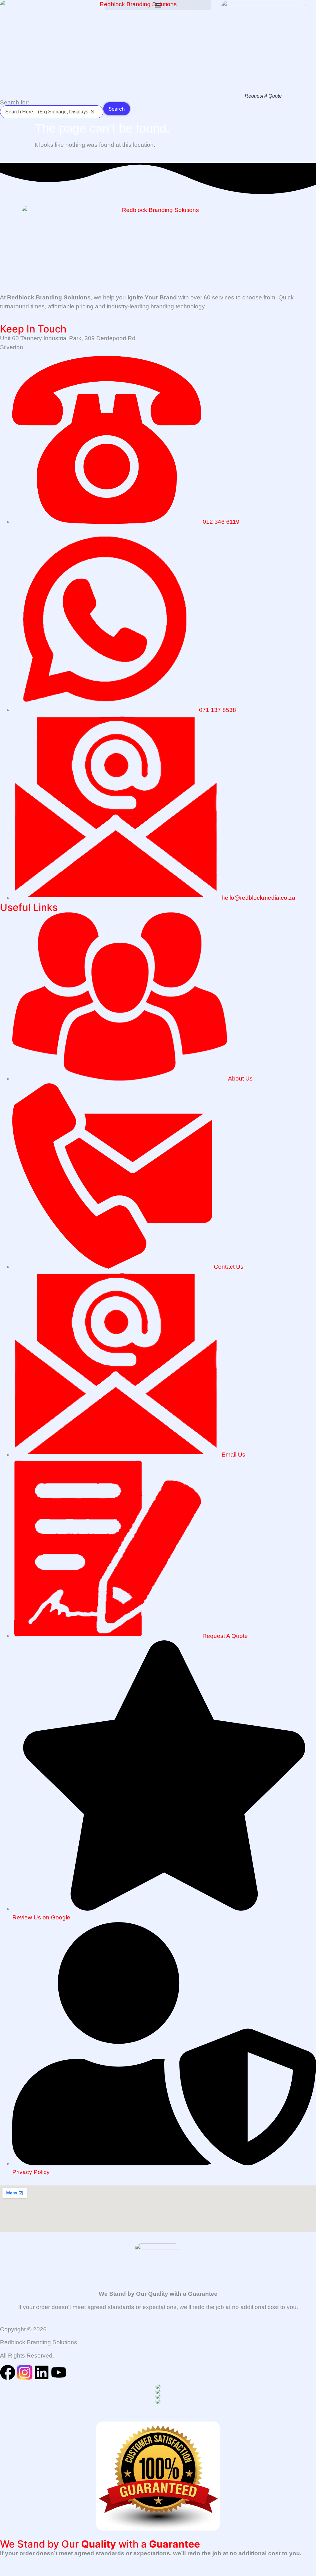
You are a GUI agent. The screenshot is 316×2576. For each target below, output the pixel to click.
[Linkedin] (42, 2372)
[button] (158, 5)
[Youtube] (59, 2372)
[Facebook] (8, 2372)
